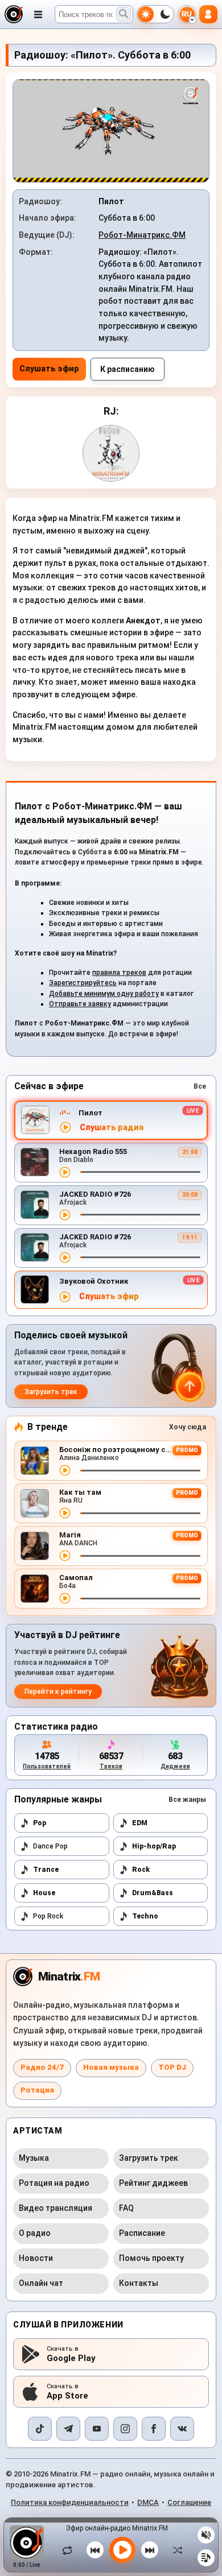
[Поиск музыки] (124, 14)
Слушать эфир (49, 369)
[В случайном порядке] (175, 2550)
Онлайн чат (41, 2283)
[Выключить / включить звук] (206, 2535)
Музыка (34, 2158)
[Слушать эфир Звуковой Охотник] (65, 1297)
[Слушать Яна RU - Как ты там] (65, 1513)
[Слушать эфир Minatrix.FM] (65, 1127)
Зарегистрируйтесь (83, 983)
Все (200, 1086)
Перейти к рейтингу (58, 1692)
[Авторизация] (208, 14)
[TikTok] (40, 2429)
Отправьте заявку (80, 1004)
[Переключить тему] (155, 14)
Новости (36, 2258)
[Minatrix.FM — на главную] (14, 14)
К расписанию (128, 369)
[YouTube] (97, 2429)
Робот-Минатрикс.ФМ (142, 235)
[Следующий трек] (150, 2550)
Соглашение (189, 2502)
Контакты (139, 2283)
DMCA (148, 2502)
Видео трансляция (55, 2208)
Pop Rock (48, 1916)
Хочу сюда (188, 1427)
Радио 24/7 (42, 2067)
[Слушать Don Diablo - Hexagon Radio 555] (65, 1172)
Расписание (142, 2233)
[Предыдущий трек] (95, 2550)
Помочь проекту (151, 2258)
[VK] (182, 2429)
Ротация (37, 2090)
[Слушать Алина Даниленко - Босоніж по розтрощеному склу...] (65, 1470)
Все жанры (187, 1800)
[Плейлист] (206, 2558)
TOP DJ (172, 2067)
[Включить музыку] (122, 2550)
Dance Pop (50, 1846)
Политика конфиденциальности (70, 2502)
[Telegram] (68, 2429)
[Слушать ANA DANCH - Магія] (65, 1556)
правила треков (119, 973)
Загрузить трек (51, 1392)
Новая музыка (111, 2067)
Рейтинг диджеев (153, 2183)
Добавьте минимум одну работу (104, 994)
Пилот (91, 1113)
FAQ (126, 2208)
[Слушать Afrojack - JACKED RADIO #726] (65, 1215)
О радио (35, 2233)
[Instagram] (125, 2429)
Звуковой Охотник (94, 1281)
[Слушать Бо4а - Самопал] (65, 1598)
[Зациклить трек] (70, 2550)
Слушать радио (112, 1128)
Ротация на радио (54, 2183)
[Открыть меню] (38, 14)
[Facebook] (154, 2429)
